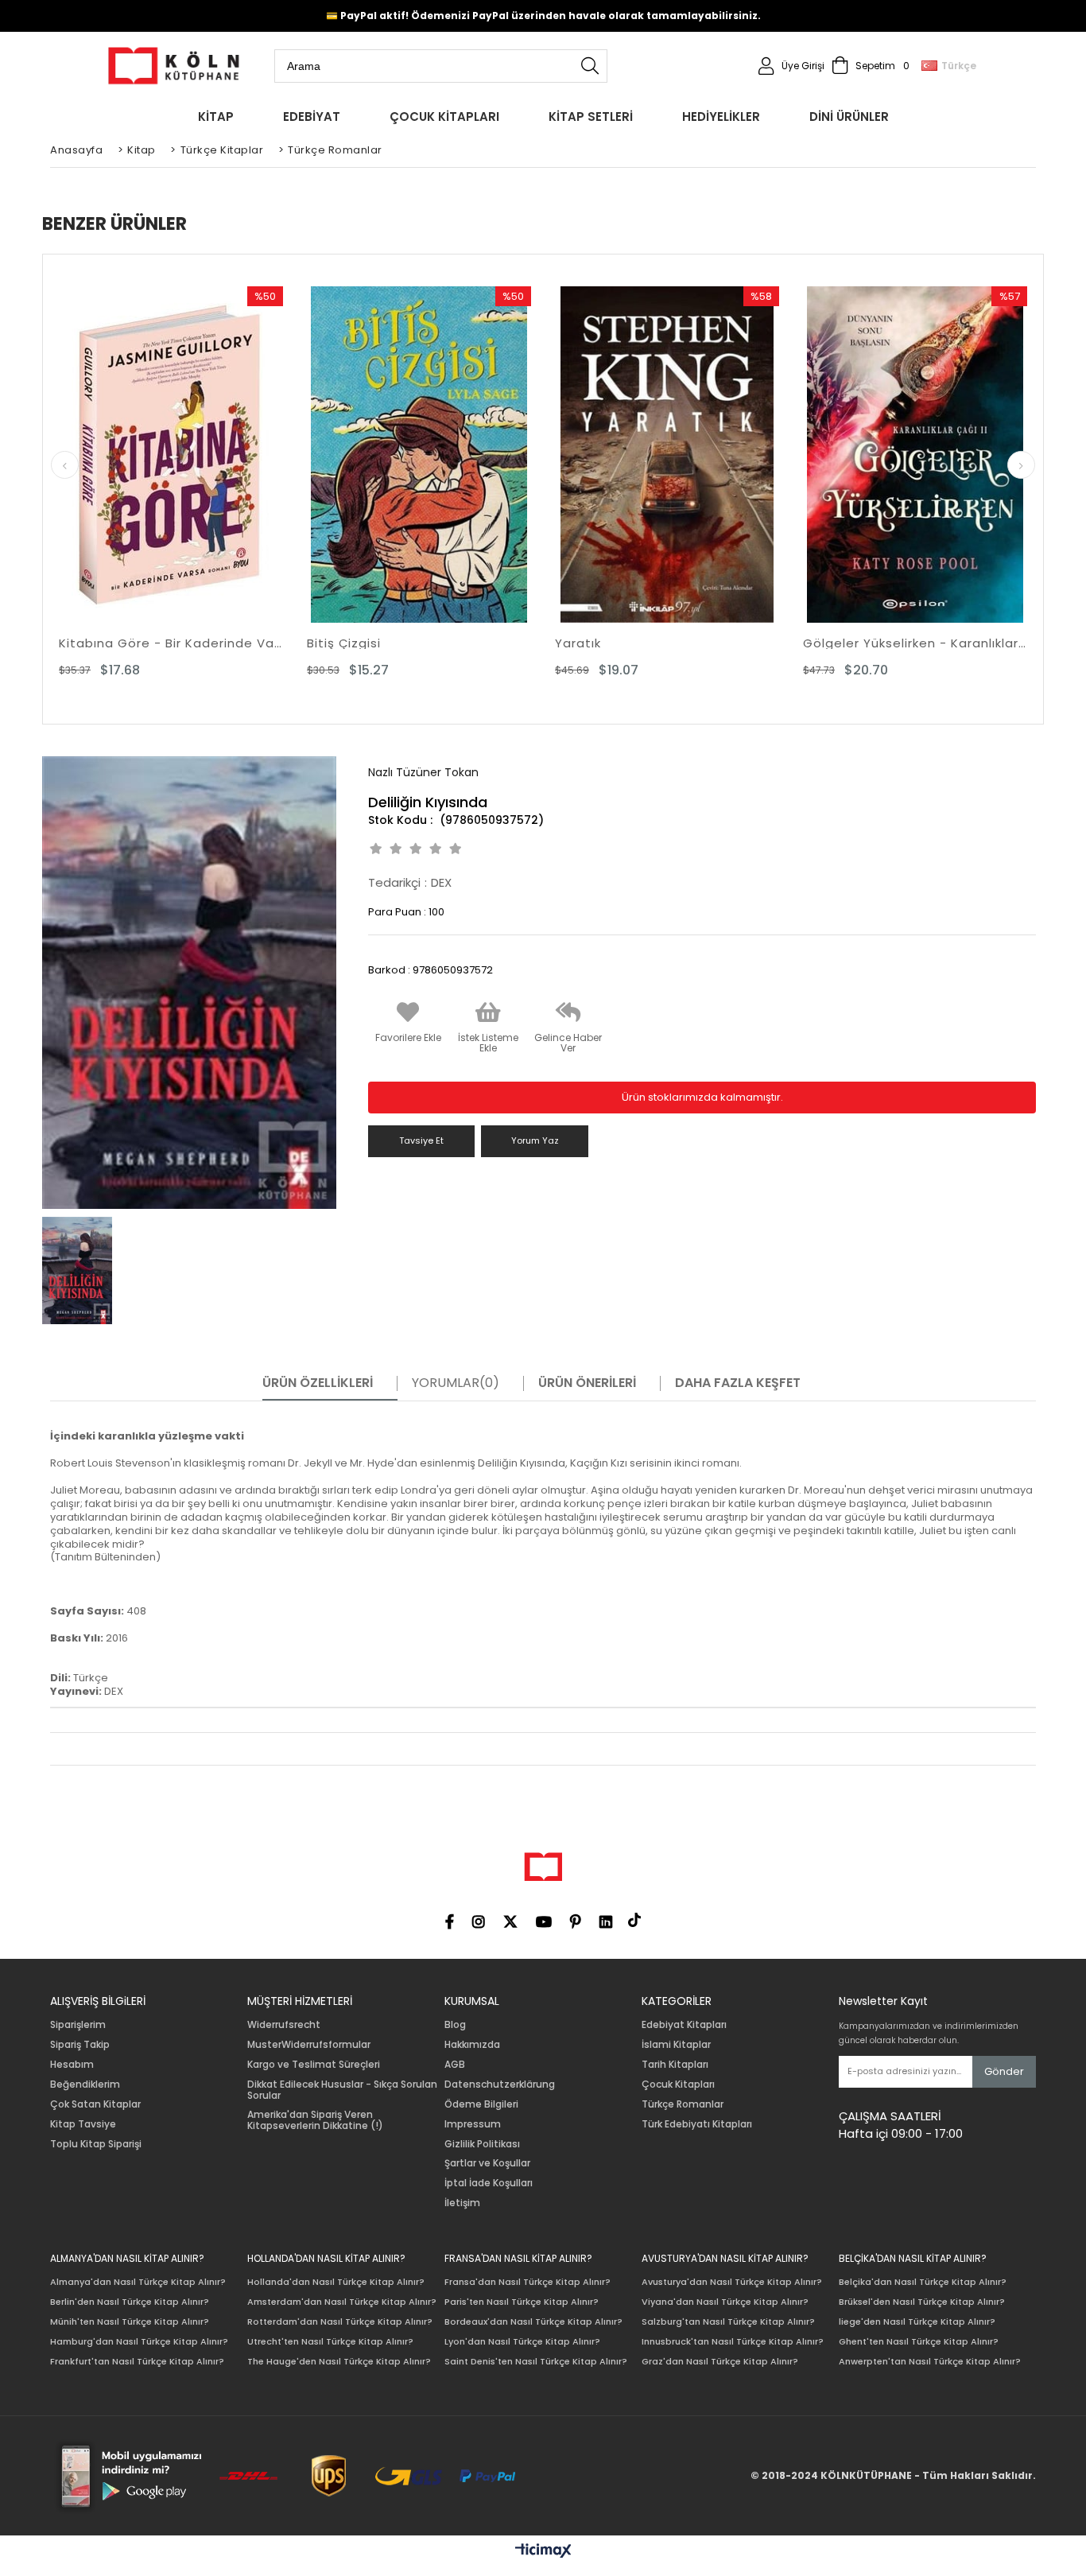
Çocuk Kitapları (678, 2085)
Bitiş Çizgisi (344, 643)
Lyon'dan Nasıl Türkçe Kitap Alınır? (522, 2342)
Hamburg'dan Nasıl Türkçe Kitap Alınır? (139, 2342)
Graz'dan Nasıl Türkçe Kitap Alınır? (720, 2362)
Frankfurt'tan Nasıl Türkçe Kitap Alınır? (137, 2362)
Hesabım (72, 2065)
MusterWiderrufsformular (309, 2045)
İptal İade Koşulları (489, 2183)
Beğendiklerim (85, 2085)
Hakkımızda (472, 2045)
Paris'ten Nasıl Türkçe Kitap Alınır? (522, 2302)
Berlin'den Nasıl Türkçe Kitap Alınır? (130, 2302)
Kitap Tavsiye (83, 2124)
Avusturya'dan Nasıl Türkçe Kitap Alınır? (732, 2282)
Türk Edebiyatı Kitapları (697, 2124)
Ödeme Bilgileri (481, 2104)
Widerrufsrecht (284, 2025)
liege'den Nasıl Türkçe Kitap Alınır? (917, 2322)
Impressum (473, 2124)
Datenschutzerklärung (500, 2085)
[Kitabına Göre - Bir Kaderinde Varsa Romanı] (171, 455)
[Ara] (590, 66)
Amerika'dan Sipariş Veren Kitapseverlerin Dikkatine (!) (315, 2120)
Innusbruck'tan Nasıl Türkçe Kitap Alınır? (733, 2342)
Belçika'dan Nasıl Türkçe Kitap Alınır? (923, 2282)
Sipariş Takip (80, 2045)
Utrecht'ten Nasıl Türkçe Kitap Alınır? (330, 2342)
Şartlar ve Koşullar (487, 2163)
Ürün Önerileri (587, 1383)
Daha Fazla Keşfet (738, 1383)
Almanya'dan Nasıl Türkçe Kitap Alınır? (138, 2282)
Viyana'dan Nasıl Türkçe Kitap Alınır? (725, 2302)
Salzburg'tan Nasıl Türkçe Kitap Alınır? (728, 2322)
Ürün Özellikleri (318, 1383)
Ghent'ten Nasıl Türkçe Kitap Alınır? (919, 2342)
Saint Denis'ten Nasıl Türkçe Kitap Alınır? (536, 2362)
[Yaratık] (667, 455)
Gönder (1004, 2071)
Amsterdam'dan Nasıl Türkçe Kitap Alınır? (342, 2302)
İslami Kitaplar (676, 2045)
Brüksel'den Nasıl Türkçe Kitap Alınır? (922, 2302)
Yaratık (578, 643)
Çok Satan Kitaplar (95, 2104)
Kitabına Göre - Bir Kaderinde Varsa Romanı (171, 643)
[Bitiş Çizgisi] (419, 455)
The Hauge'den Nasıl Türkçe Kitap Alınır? (339, 2362)
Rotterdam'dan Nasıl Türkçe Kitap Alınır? (340, 2322)
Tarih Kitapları (675, 2065)
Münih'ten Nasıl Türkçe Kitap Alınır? (130, 2322)
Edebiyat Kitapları (684, 2025)
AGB (455, 2065)
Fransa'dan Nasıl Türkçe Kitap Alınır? (527, 2282)
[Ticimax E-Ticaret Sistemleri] (543, 2551)
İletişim (462, 2203)
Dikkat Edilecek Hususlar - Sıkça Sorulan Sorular (342, 2090)
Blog (455, 2025)
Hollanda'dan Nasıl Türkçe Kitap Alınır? (336, 2282)
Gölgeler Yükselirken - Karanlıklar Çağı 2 (915, 643)
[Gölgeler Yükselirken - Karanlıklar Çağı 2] (915, 455)
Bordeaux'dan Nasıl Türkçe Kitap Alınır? (533, 2322)
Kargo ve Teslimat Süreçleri (314, 2065)
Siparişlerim (78, 2025)
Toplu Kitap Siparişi (96, 2144)
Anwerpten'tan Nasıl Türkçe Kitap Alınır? (930, 2362)
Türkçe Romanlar (683, 2104)
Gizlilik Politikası (482, 2144)
